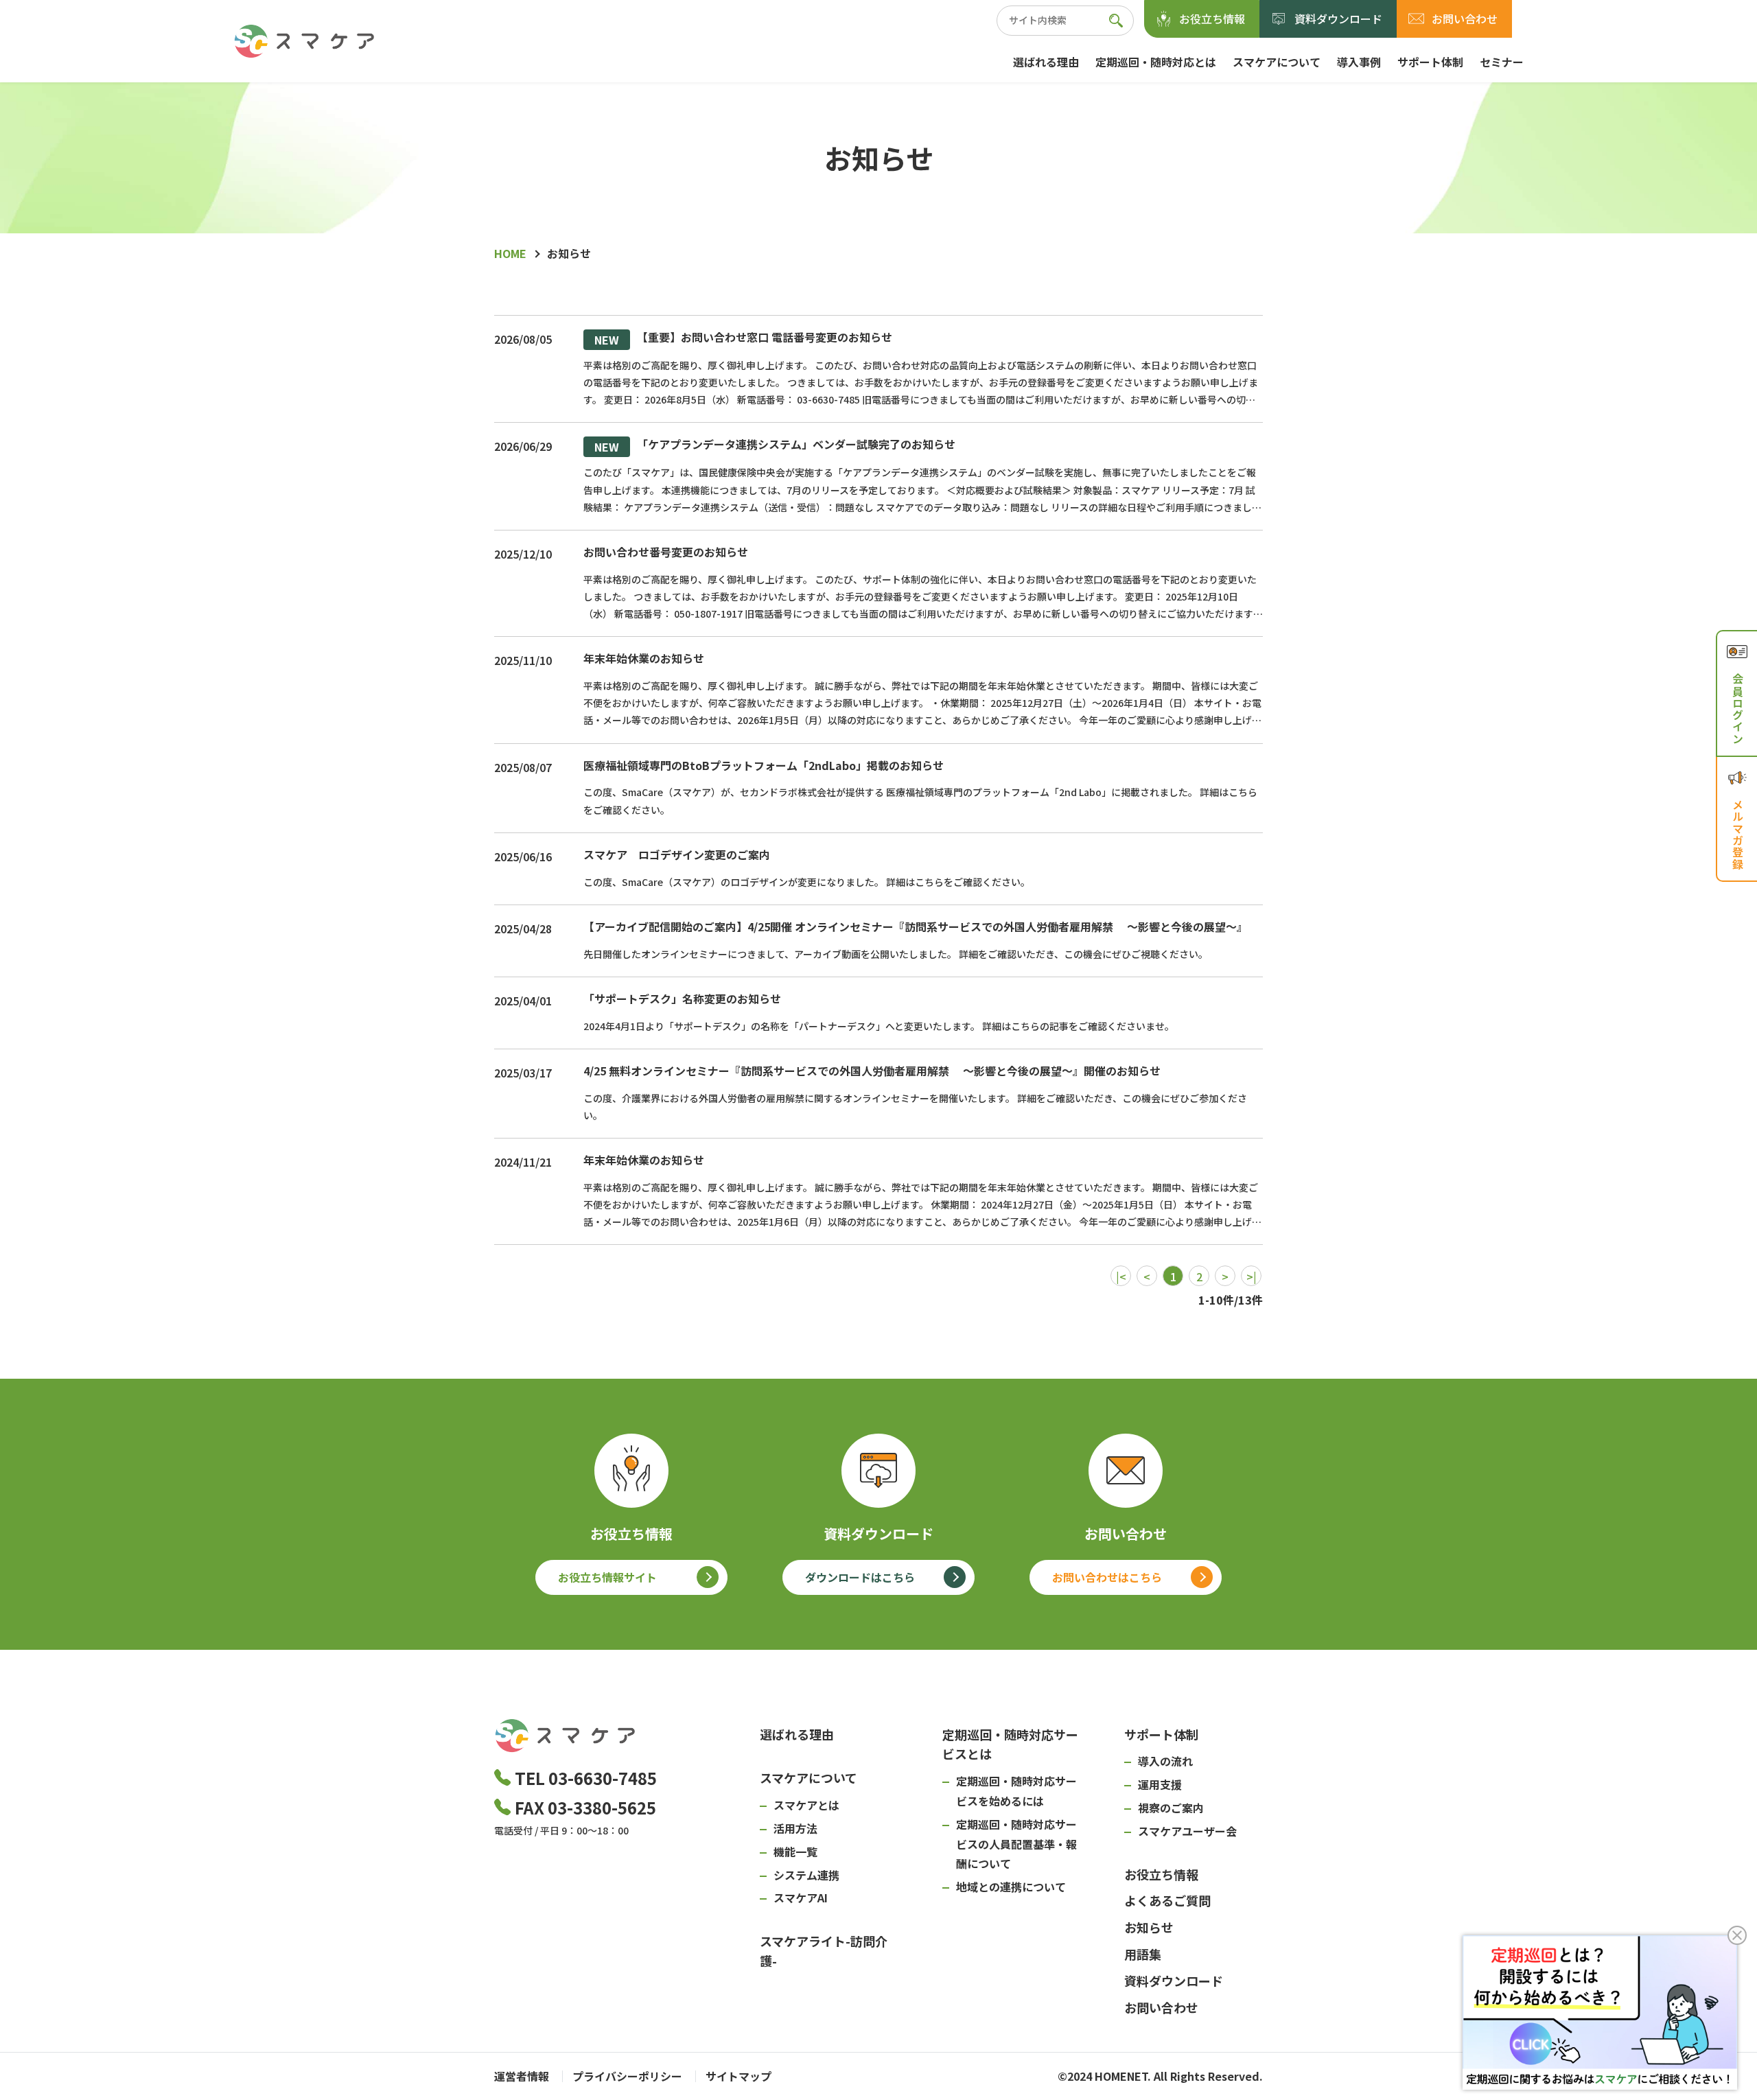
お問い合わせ (1465, 19)
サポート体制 (1430, 62)
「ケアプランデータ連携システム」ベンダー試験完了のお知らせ (775, 446)
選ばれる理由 (1046, 62)
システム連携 (806, 1875)
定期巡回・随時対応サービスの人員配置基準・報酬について (1016, 1844)
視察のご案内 (1171, 1808)
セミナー (1502, 62)
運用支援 (1160, 1784)
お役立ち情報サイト (607, 1577)
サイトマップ (738, 2076)
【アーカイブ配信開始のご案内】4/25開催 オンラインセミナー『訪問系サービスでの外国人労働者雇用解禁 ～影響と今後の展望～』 (916, 926)
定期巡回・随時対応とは (1156, 62)
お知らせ (1149, 1927)
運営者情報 (522, 2076)
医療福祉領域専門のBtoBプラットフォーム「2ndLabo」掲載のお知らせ (764, 765)
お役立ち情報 (1212, 19)
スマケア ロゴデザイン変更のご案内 (677, 854)
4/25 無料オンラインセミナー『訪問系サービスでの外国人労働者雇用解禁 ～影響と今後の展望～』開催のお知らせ (872, 1071)
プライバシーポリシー (627, 2076)
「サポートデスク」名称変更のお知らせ (682, 999)
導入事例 (1359, 62)
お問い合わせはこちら (1107, 1577)
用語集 (1143, 1954)
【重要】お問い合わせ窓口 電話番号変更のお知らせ (743, 339)
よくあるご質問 (1167, 1900)
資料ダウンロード (1338, 19)
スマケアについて (1277, 62)
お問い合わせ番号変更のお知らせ (666, 552)
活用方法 (795, 1828)
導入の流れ (1165, 1761)
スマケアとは (806, 1805)
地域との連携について (1011, 1887)
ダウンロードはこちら (860, 1577)
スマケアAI (801, 1898)
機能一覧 (795, 1852)
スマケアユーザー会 (1187, 1831)
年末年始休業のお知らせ (644, 658)
